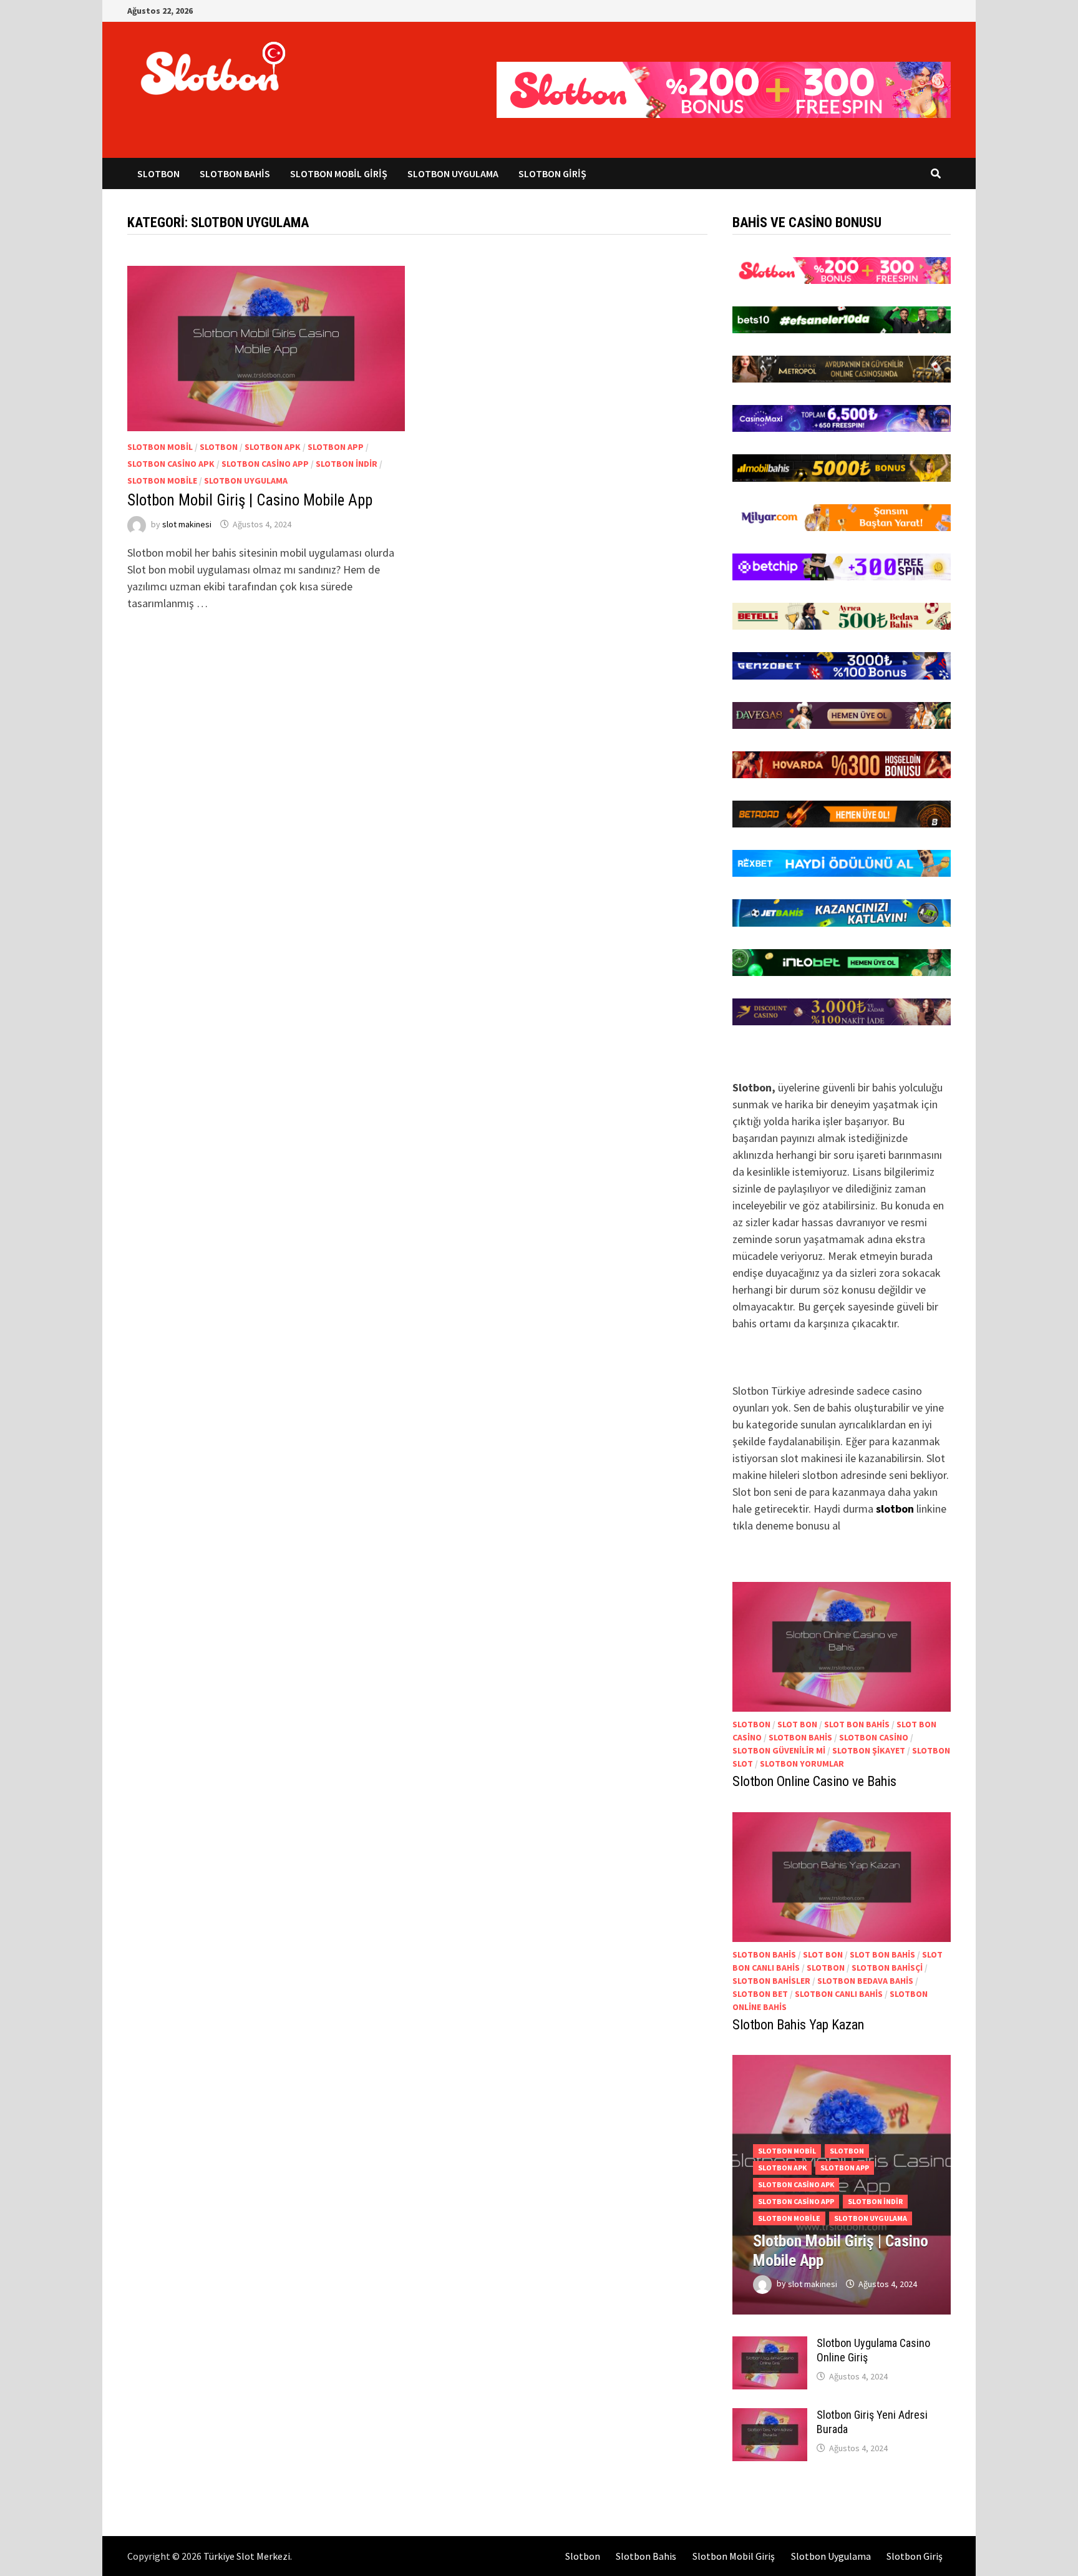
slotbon (219, 447)
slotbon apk (273, 447)
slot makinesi (187, 524)
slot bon (797, 1724)
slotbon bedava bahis (865, 1981)
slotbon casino (874, 1737)
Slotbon (158, 173)
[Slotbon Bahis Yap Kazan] (842, 1877)
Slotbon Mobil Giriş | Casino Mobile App (250, 500)
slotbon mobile (162, 481)
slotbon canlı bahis (839, 1994)
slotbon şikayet (869, 1750)
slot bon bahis (857, 1724)
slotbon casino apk (171, 464)
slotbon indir (347, 464)
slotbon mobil (160, 447)
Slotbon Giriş (552, 173)
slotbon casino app (265, 464)
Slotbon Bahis (235, 173)
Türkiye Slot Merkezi (247, 2556)
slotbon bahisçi (887, 1968)
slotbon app (336, 447)
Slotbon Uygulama (453, 173)
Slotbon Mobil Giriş (339, 173)
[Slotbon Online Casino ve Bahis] (842, 1647)
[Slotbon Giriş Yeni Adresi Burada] (770, 2417)
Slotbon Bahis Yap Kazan (798, 2025)
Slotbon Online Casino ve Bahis (814, 1781)
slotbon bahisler (771, 1981)
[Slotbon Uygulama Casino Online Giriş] (770, 2345)
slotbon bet (760, 1994)
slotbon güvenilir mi (779, 1750)
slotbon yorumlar (802, 1764)
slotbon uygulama (246, 481)
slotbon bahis (800, 1737)
